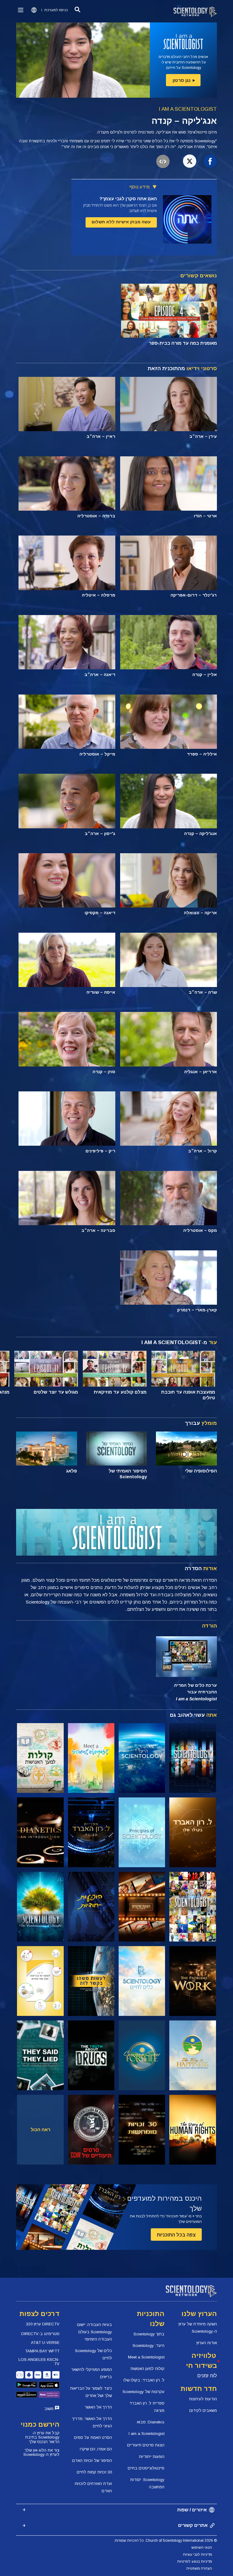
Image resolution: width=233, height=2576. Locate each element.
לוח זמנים (207, 2376)
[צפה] (142, 1832)
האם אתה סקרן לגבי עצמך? (128, 199)
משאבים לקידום (203, 2410)
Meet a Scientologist (146, 2357)
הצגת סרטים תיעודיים (146, 2445)
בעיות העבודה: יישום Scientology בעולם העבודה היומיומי (95, 2332)
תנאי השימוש (202, 2547)
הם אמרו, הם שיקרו (96, 2449)
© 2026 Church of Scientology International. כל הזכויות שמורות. (165, 2541)
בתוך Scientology (149, 2334)
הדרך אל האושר (98, 2407)
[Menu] (21, 10)
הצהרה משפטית (199, 2568)
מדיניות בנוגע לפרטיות (195, 2561)
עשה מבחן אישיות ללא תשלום (121, 222)
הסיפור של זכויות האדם (92, 2461)
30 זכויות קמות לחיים (94, 2472)
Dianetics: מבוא (151, 2422)
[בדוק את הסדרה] (192, 1758)
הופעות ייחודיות (152, 2457)
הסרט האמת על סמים (93, 2437)
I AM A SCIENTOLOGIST (188, 109)
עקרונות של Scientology (144, 2392)
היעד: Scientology (149, 2346)
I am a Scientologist (147, 2434)
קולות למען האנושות (147, 2369)
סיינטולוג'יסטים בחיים (146, 2468)
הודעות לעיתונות (203, 2399)
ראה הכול (41, 2130)
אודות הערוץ (207, 2343)
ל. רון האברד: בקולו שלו (144, 2380)
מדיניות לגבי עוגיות (198, 2554)
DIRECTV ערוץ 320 (43, 2324)
